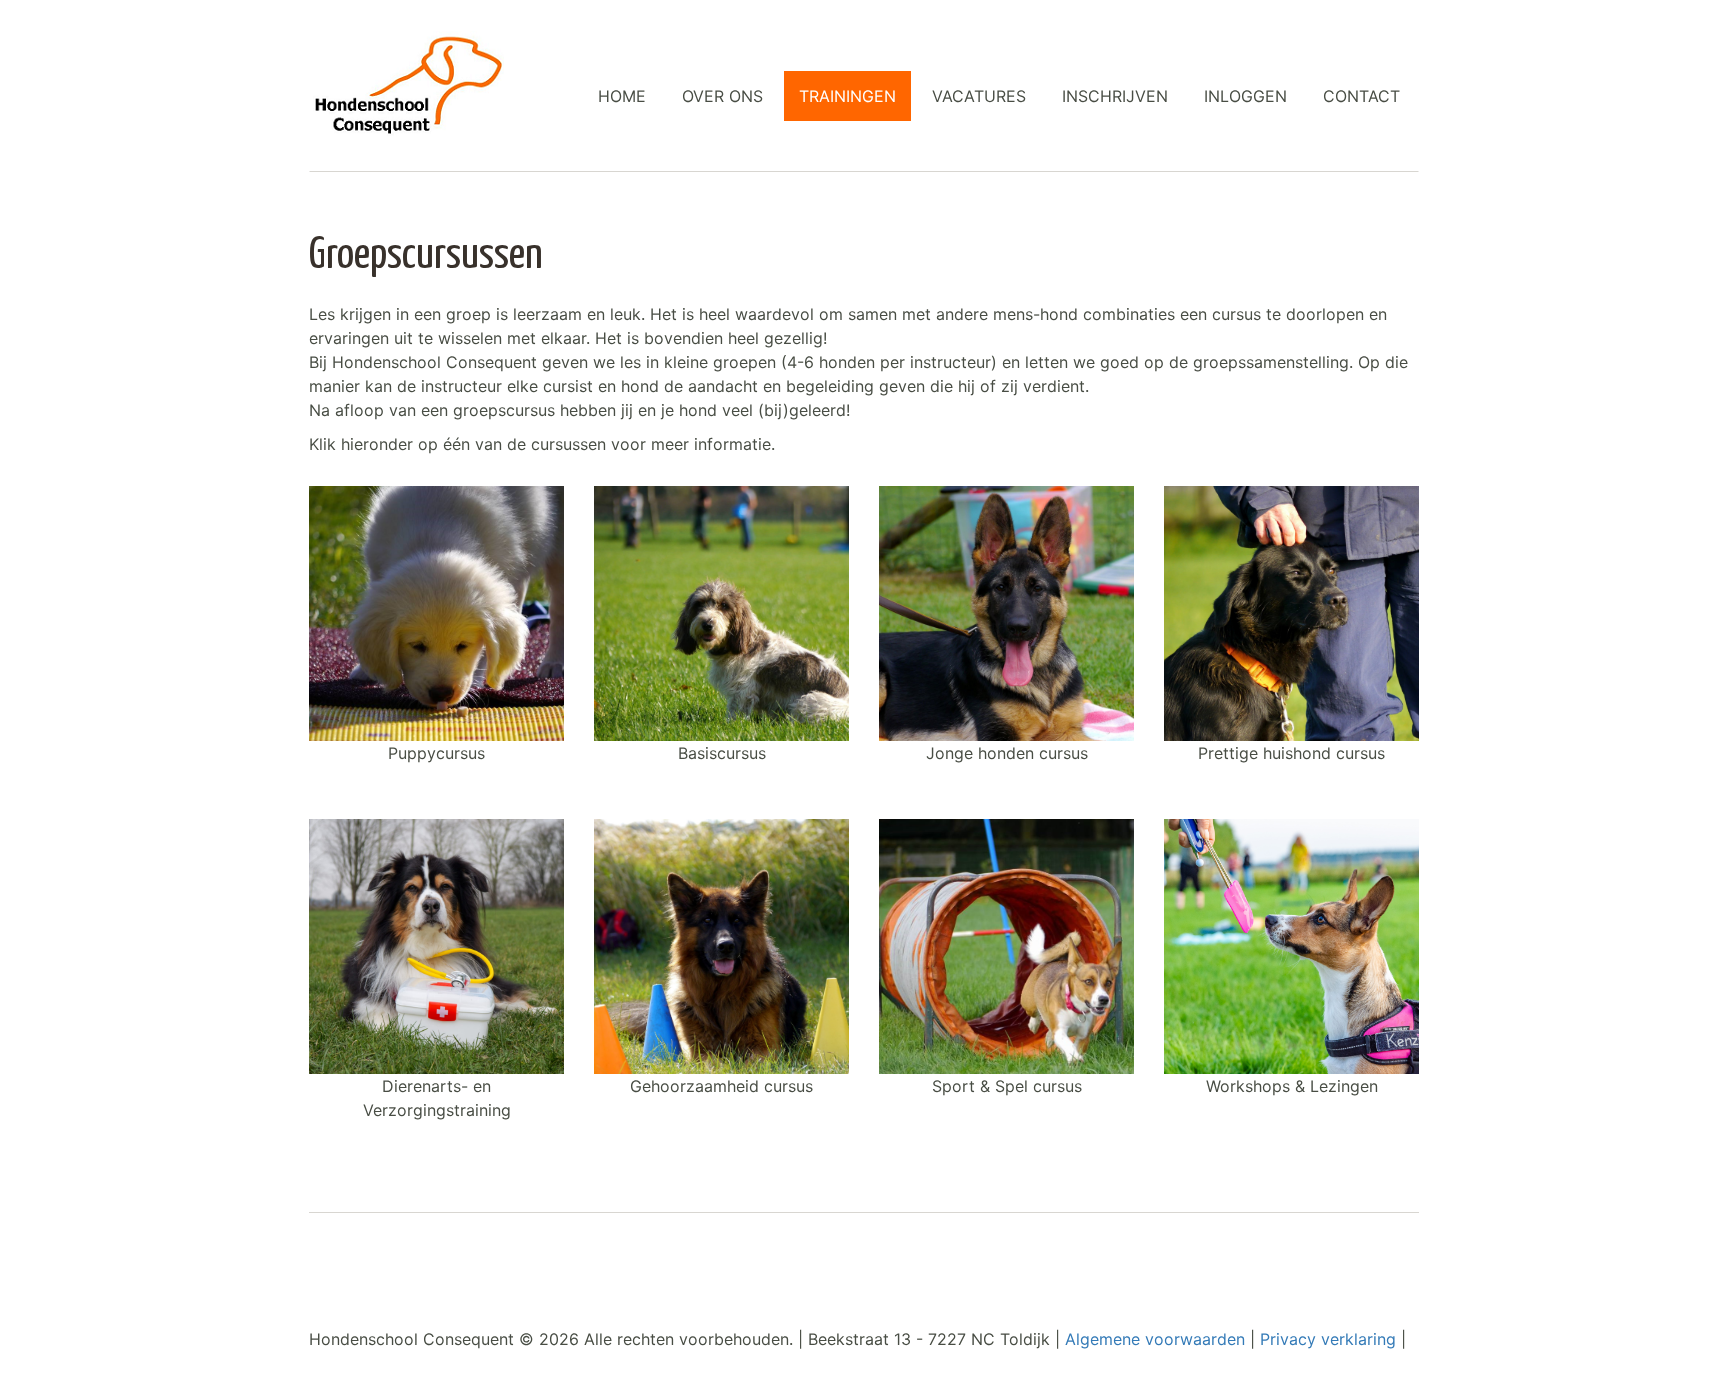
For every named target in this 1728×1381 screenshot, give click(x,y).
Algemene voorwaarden (1157, 1339)
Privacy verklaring (1328, 1339)
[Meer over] (436, 613)
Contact (1361, 96)
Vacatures (979, 96)
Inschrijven (1115, 96)
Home (622, 96)
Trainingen (847, 96)
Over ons (722, 96)
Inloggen (1245, 96)
